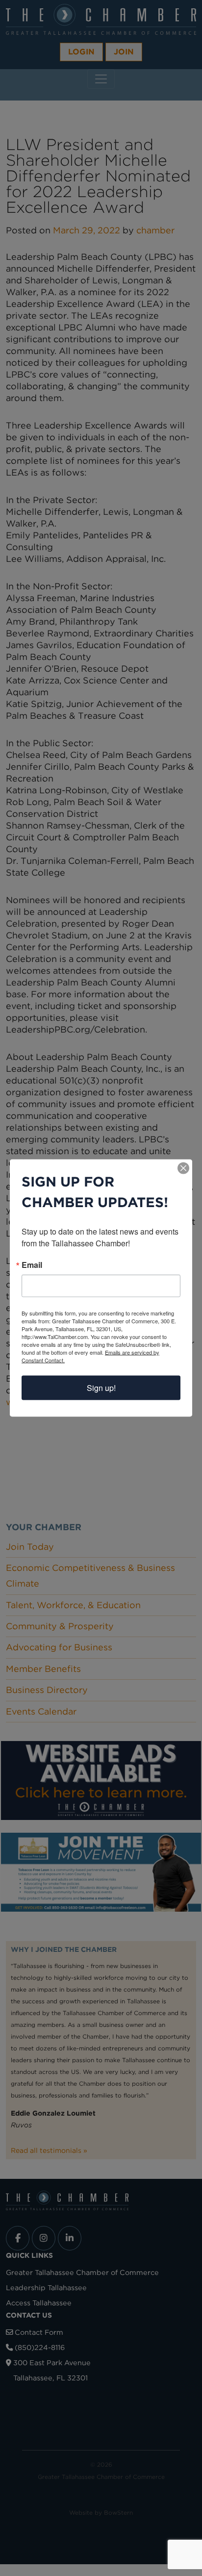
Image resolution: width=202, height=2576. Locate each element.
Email (32, 1265)
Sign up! (101, 1388)
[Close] (183, 1168)
